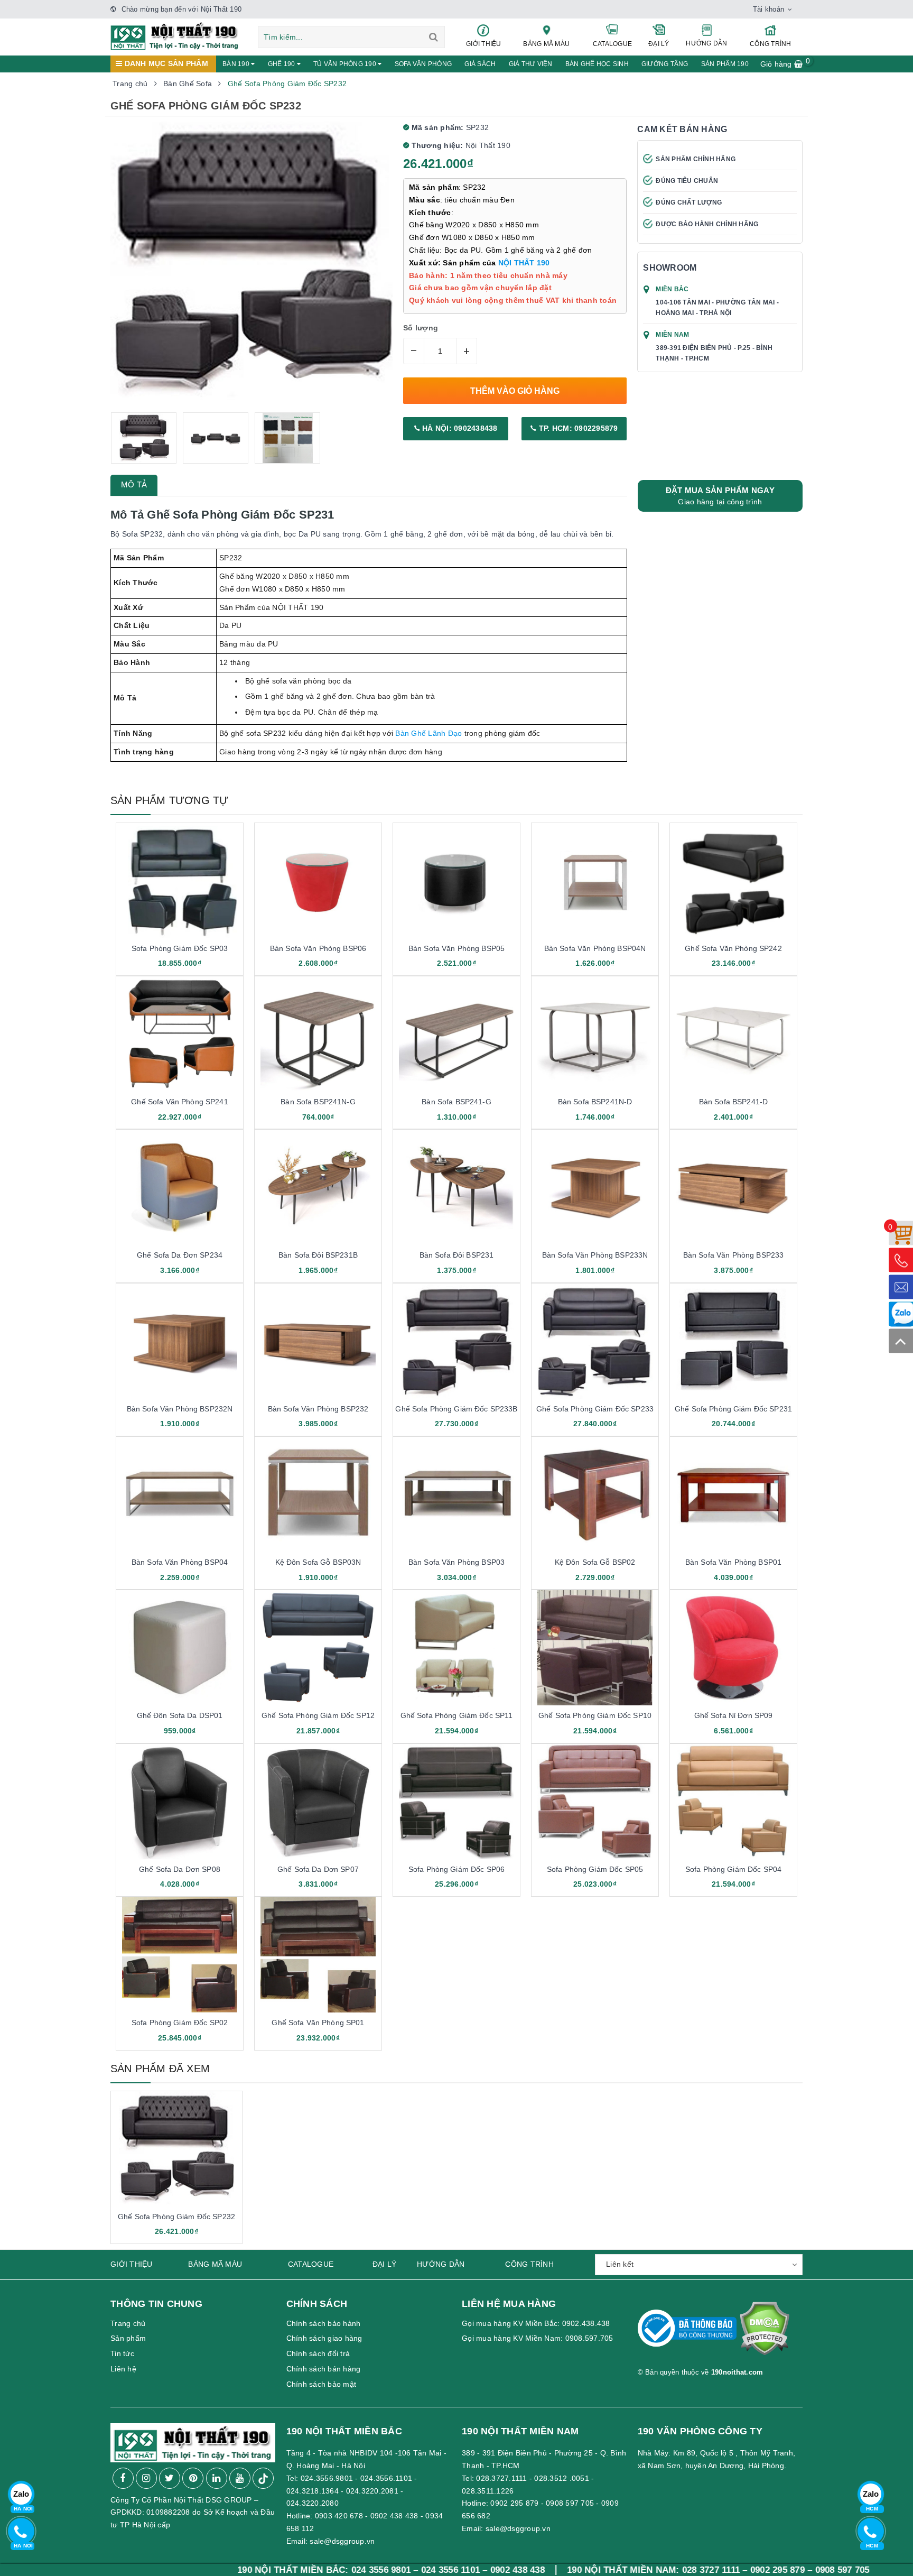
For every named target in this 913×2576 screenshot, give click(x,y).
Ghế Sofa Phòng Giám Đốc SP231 (733, 1409)
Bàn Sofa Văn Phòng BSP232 (318, 1409)
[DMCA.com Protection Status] (764, 2333)
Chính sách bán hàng (324, 2369)
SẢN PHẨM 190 (725, 64)
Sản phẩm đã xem (160, 2069)
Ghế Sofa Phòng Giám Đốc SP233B (456, 1409)
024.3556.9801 (327, 2478)
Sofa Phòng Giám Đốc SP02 (180, 2023)
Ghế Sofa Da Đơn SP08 (180, 1869)
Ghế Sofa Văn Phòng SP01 (318, 2023)
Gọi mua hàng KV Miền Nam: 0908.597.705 (538, 2338)
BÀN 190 (237, 64)
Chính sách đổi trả (318, 2353)
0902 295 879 (514, 2503)
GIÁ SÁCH (480, 64)
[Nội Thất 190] (175, 35)
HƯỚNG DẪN (706, 43)
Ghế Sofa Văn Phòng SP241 (179, 1102)
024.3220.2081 (372, 2491)
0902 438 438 (394, 2516)
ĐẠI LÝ (659, 44)
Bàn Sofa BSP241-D (733, 1102)
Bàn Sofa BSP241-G (456, 1102)
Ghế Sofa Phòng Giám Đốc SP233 (595, 1409)
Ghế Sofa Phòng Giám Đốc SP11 (457, 1715)
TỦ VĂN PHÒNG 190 (346, 64)
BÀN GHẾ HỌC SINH (597, 64)
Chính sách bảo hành (324, 2323)
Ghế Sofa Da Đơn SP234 (180, 1255)
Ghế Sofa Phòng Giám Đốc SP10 (595, 1715)
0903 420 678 (339, 2516)
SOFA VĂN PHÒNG (423, 64)
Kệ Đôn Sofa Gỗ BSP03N (318, 1562)
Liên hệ (123, 2369)
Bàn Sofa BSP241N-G (318, 1102)
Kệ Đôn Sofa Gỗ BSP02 (595, 1562)
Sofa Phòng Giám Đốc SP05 (595, 1869)
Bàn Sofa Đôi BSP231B (318, 1255)
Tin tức (122, 2353)
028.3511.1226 (488, 2491)
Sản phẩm (128, 2338)
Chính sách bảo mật (322, 2384)
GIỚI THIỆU (484, 44)
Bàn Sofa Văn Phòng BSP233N (595, 1255)
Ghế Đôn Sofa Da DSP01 (180, 1715)
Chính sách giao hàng (324, 2338)
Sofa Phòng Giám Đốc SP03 (180, 948)
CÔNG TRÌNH (771, 44)
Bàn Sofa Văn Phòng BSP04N (595, 948)
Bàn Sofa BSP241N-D (595, 1102)
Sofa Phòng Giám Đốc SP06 (456, 1869)
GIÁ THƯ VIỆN (531, 64)
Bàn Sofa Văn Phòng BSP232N (180, 1409)
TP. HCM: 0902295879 (577, 428)
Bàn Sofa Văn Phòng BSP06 (318, 948)
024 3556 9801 (245, 2570)
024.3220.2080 (313, 2503)
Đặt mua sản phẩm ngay (720, 496)
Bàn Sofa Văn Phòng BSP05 (456, 948)
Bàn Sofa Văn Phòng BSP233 (734, 1255)
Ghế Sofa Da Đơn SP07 (318, 1869)
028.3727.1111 (501, 2478)
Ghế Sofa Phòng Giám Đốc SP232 (176, 2217)
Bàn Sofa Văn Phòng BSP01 (733, 1562)
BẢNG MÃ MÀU (546, 44)
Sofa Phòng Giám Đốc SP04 (733, 1869)
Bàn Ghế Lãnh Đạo (428, 733)
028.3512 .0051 (562, 2478)
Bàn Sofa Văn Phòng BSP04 (180, 1562)
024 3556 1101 (314, 2570)
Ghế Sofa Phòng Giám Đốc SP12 (318, 1715)
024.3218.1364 (313, 2491)
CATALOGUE (612, 44)
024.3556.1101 (386, 2478)
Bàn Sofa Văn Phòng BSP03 (456, 1562)
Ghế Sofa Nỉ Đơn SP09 (734, 1715)
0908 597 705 (570, 2503)
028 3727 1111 (575, 2570)
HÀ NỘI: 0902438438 (459, 428)
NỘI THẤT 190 (524, 263)
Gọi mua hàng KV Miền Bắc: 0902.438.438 (536, 2323)
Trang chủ (128, 2323)
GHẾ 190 (282, 64)
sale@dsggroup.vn (342, 2541)
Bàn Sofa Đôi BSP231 (457, 1255)
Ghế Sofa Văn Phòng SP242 (733, 948)
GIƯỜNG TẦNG (665, 64)
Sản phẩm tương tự (169, 800)
